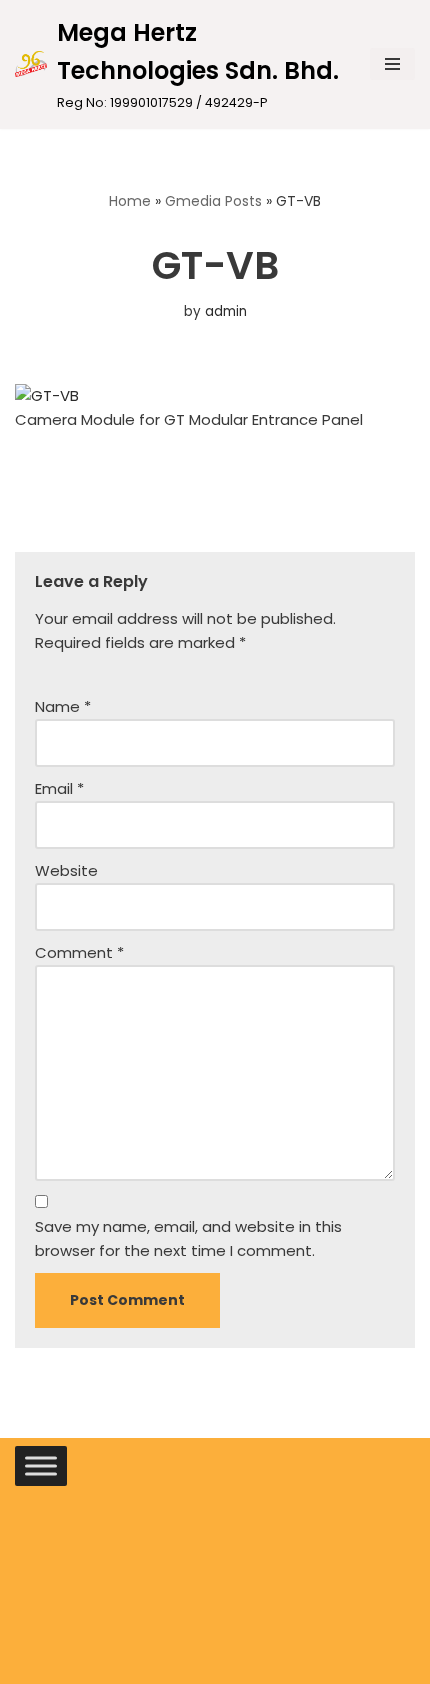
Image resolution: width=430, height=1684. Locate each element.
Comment (79, 952)
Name (63, 706)
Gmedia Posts (213, 201)
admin (226, 311)
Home (130, 201)
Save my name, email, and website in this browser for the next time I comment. (188, 1238)
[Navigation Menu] (392, 64)
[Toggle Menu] (41, 1465)
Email (59, 788)
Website (66, 870)
